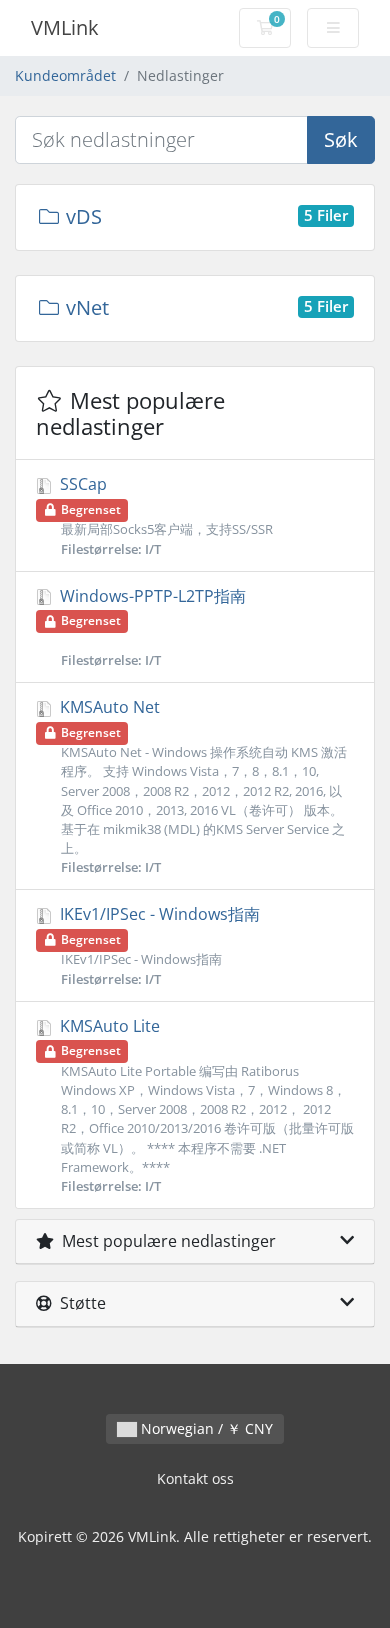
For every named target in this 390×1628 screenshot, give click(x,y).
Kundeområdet (65, 75)
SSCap (164, 515)
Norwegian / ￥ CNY (205, 1428)
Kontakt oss (195, 1478)
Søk (341, 139)
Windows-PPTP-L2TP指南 (151, 627)
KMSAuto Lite (205, 1105)
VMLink (65, 27)
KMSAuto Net (201, 786)
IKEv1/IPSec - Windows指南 (158, 945)
